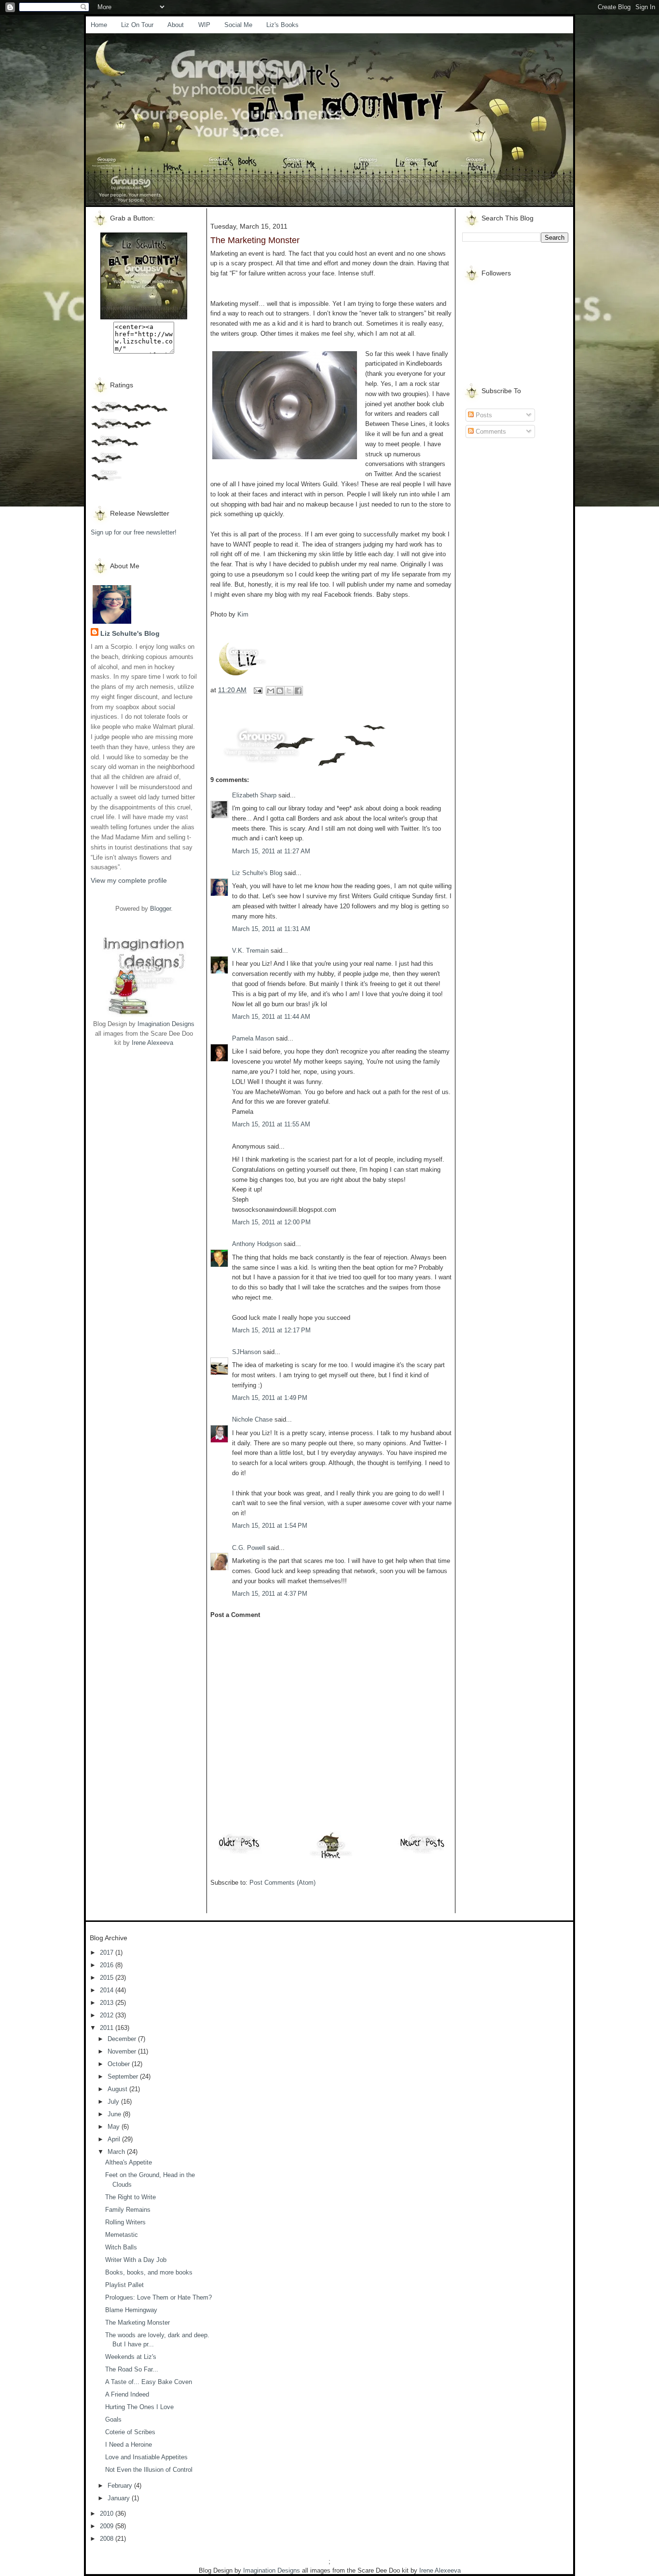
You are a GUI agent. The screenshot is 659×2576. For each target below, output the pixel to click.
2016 (108, 1965)
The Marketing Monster (137, 2323)
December (123, 2039)
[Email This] (271, 691)
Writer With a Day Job (136, 2260)
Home (99, 25)
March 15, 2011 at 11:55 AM (271, 1124)
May (115, 2127)
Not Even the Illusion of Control (149, 2470)
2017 (108, 1953)
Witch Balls (121, 2247)
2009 (108, 2526)
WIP (204, 25)
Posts (483, 415)
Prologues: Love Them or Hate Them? (158, 2297)
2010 (108, 2514)
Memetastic (122, 2235)
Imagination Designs (166, 1024)
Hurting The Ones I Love (139, 2407)
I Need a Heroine (129, 2445)
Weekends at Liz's (131, 2357)
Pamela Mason (253, 1038)
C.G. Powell (249, 1548)
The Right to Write (130, 2197)
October (120, 2064)
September (124, 2076)
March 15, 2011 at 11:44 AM (271, 1017)
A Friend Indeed (127, 2394)
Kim (243, 614)
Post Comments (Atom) (282, 1883)
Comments (490, 432)
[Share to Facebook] (298, 691)
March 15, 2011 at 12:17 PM (271, 1330)
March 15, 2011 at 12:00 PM (271, 1222)
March (117, 2152)
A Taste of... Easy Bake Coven (149, 2382)
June (115, 2114)
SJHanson (247, 1352)
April (115, 2139)
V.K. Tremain (250, 951)
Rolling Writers (125, 2222)
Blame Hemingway (131, 2310)
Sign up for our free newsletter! (134, 532)
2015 (108, 1978)
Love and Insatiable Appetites (146, 2457)
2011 (108, 2028)
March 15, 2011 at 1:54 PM (270, 1526)
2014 (108, 1990)
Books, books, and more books (149, 2272)
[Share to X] (289, 691)
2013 (108, 2003)
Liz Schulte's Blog (130, 633)
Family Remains (128, 2210)
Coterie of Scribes (130, 2432)
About (176, 25)
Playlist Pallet (124, 2285)
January (120, 2498)
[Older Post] (239, 1853)
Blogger (160, 909)
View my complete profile (129, 880)
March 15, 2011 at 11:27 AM (271, 851)
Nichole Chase (252, 1419)
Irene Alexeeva (152, 1043)
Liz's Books (282, 25)
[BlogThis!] (280, 691)
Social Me (238, 25)
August (118, 2089)
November (123, 2051)
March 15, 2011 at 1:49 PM (270, 1398)
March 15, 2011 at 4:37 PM (270, 1594)
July (114, 2102)
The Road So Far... (132, 2369)
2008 (108, 2539)
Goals (113, 2419)
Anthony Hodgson (257, 1244)
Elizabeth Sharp (254, 795)
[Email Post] (257, 690)
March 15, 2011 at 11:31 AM (271, 929)
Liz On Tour (137, 25)
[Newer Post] (423, 1853)
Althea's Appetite (129, 2162)
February (121, 2486)
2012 (108, 2015)
